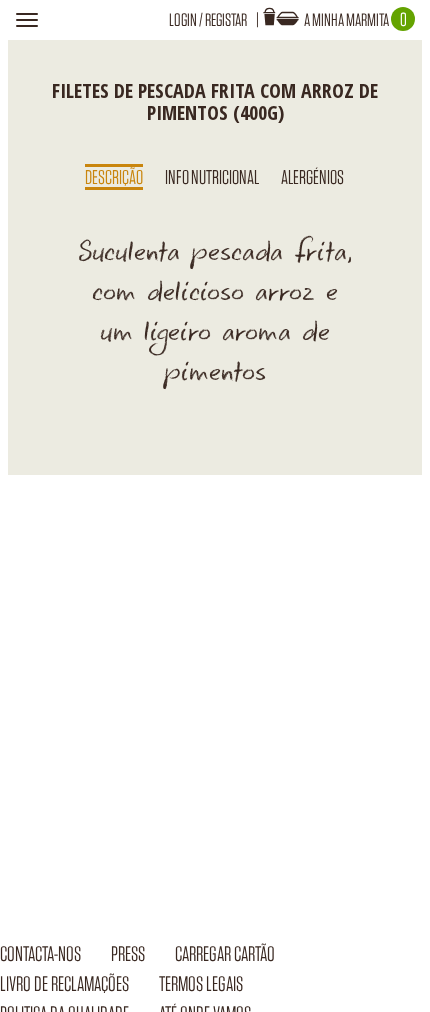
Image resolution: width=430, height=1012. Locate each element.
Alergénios (312, 177)
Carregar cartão (225, 953)
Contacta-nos (40, 953)
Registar (226, 19)
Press (128, 953)
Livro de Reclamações (64, 983)
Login (183, 19)
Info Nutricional (212, 177)
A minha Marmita (355, 19)
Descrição (114, 177)
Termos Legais (201, 983)
